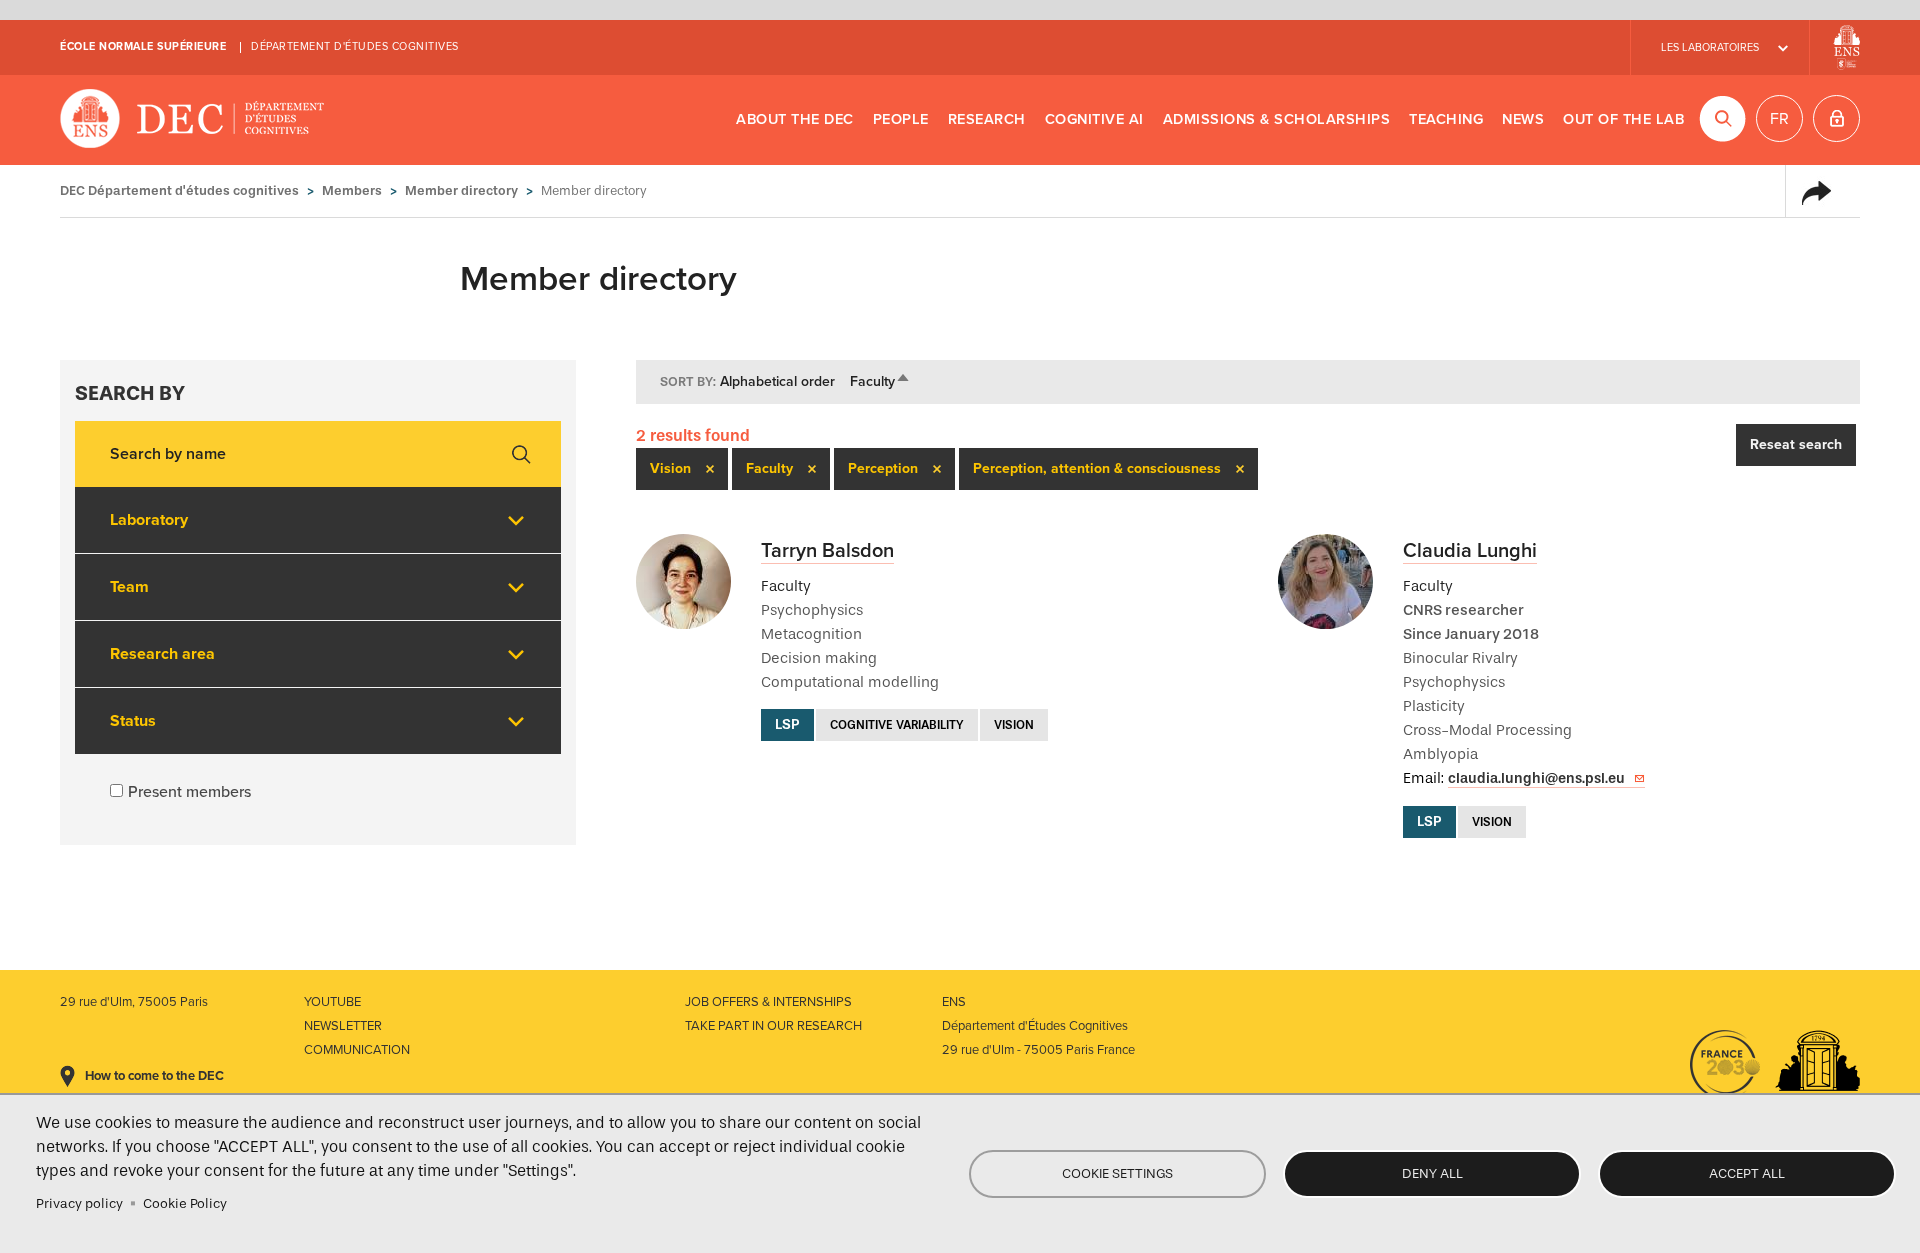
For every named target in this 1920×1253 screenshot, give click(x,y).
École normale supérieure (143, 46)
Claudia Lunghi (1470, 551)
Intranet (1836, 118)
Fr (1779, 119)
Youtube (332, 1002)
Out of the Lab (1623, 119)
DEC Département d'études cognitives (192, 120)
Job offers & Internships (768, 1002)
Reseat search (1796, 444)
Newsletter (343, 1026)
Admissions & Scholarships (1277, 119)
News (1523, 119)
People (901, 119)
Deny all (1432, 1173)
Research (987, 119)
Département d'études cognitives (355, 46)
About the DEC (795, 119)
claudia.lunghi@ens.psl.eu (1536, 778)
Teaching (1446, 119)
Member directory (461, 190)
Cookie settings (1117, 1173)
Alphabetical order (777, 381)
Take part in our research (773, 1026)
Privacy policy (79, 1203)
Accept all (1747, 1173)
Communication (357, 1050)
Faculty (880, 381)
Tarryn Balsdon (827, 551)
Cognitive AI (1094, 119)
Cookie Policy (185, 1203)
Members (352, 190)
